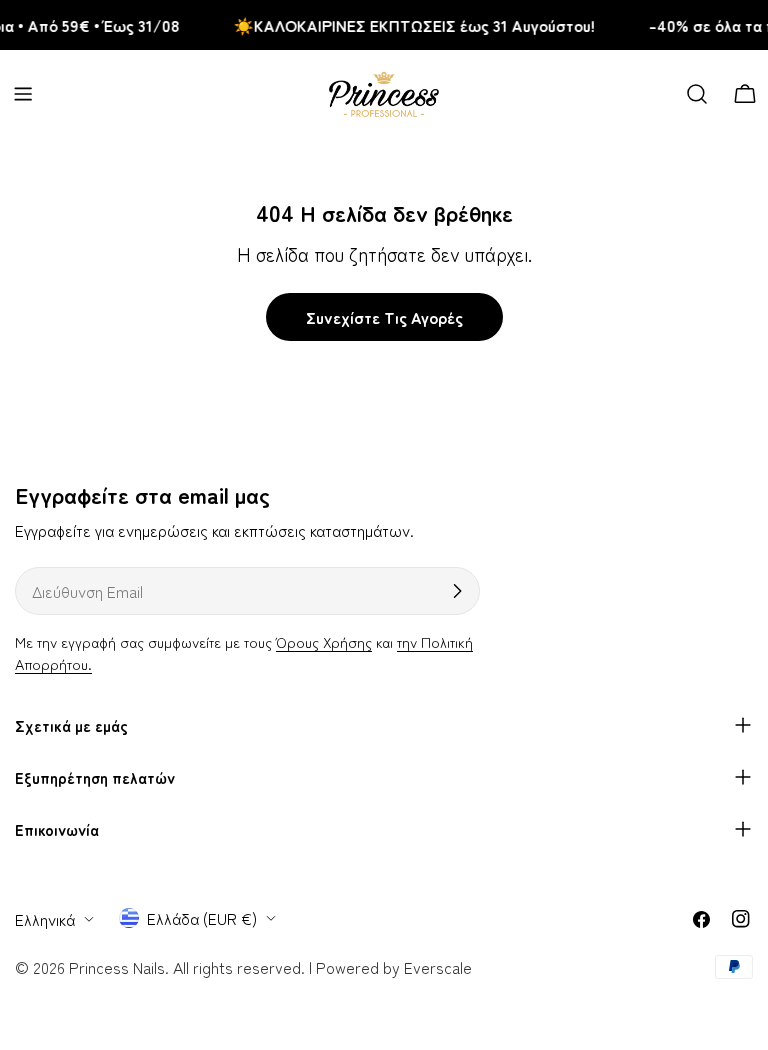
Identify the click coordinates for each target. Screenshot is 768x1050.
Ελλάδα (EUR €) (202, 918)
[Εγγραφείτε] (457, 591)
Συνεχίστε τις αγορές (384, 317)
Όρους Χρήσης (324, 641)
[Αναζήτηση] (697, 94)
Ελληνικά (45, 919)
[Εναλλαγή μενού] (23, 94)
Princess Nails (117, 967)
